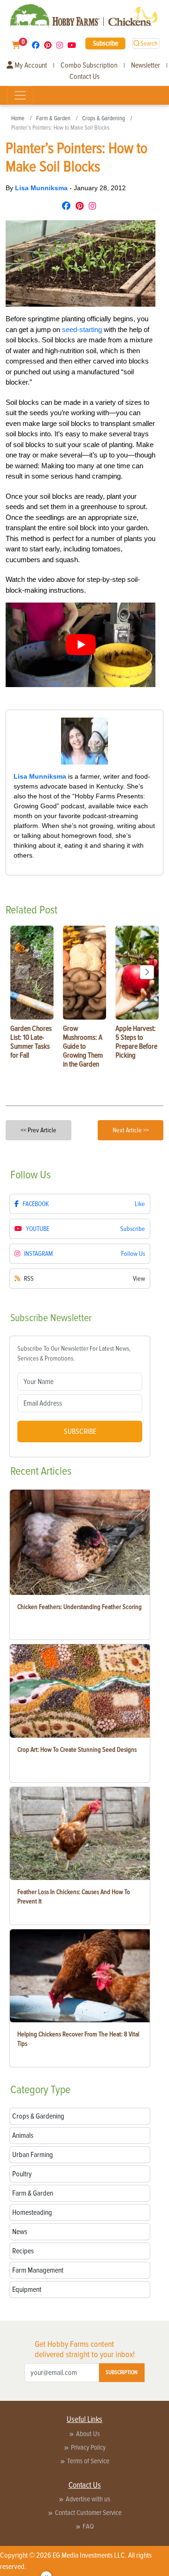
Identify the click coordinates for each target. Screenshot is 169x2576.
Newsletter (146, 65)
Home (18, 118)
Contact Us (84, 77)
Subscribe (106, 43)
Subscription (122, 2372)
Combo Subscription (89, 65)
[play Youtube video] (81, 645)
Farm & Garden (53, 118)
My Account (30, 65)
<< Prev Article (38, 1130)
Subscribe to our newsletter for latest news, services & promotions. (74, 1354)
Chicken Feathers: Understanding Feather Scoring (80, 1607)
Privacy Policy (88, 2447)
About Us (88, 2434)
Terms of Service (88, 2461)
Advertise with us (88, 2499)
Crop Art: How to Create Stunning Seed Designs (77, 1750)
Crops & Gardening (104, 118)
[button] (147, 972)
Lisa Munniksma (42, 188)
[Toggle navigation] (20, 95)
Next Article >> (131, 1130)
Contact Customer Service (88, 2513)
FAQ (88, 2526)
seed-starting (82, 329)
